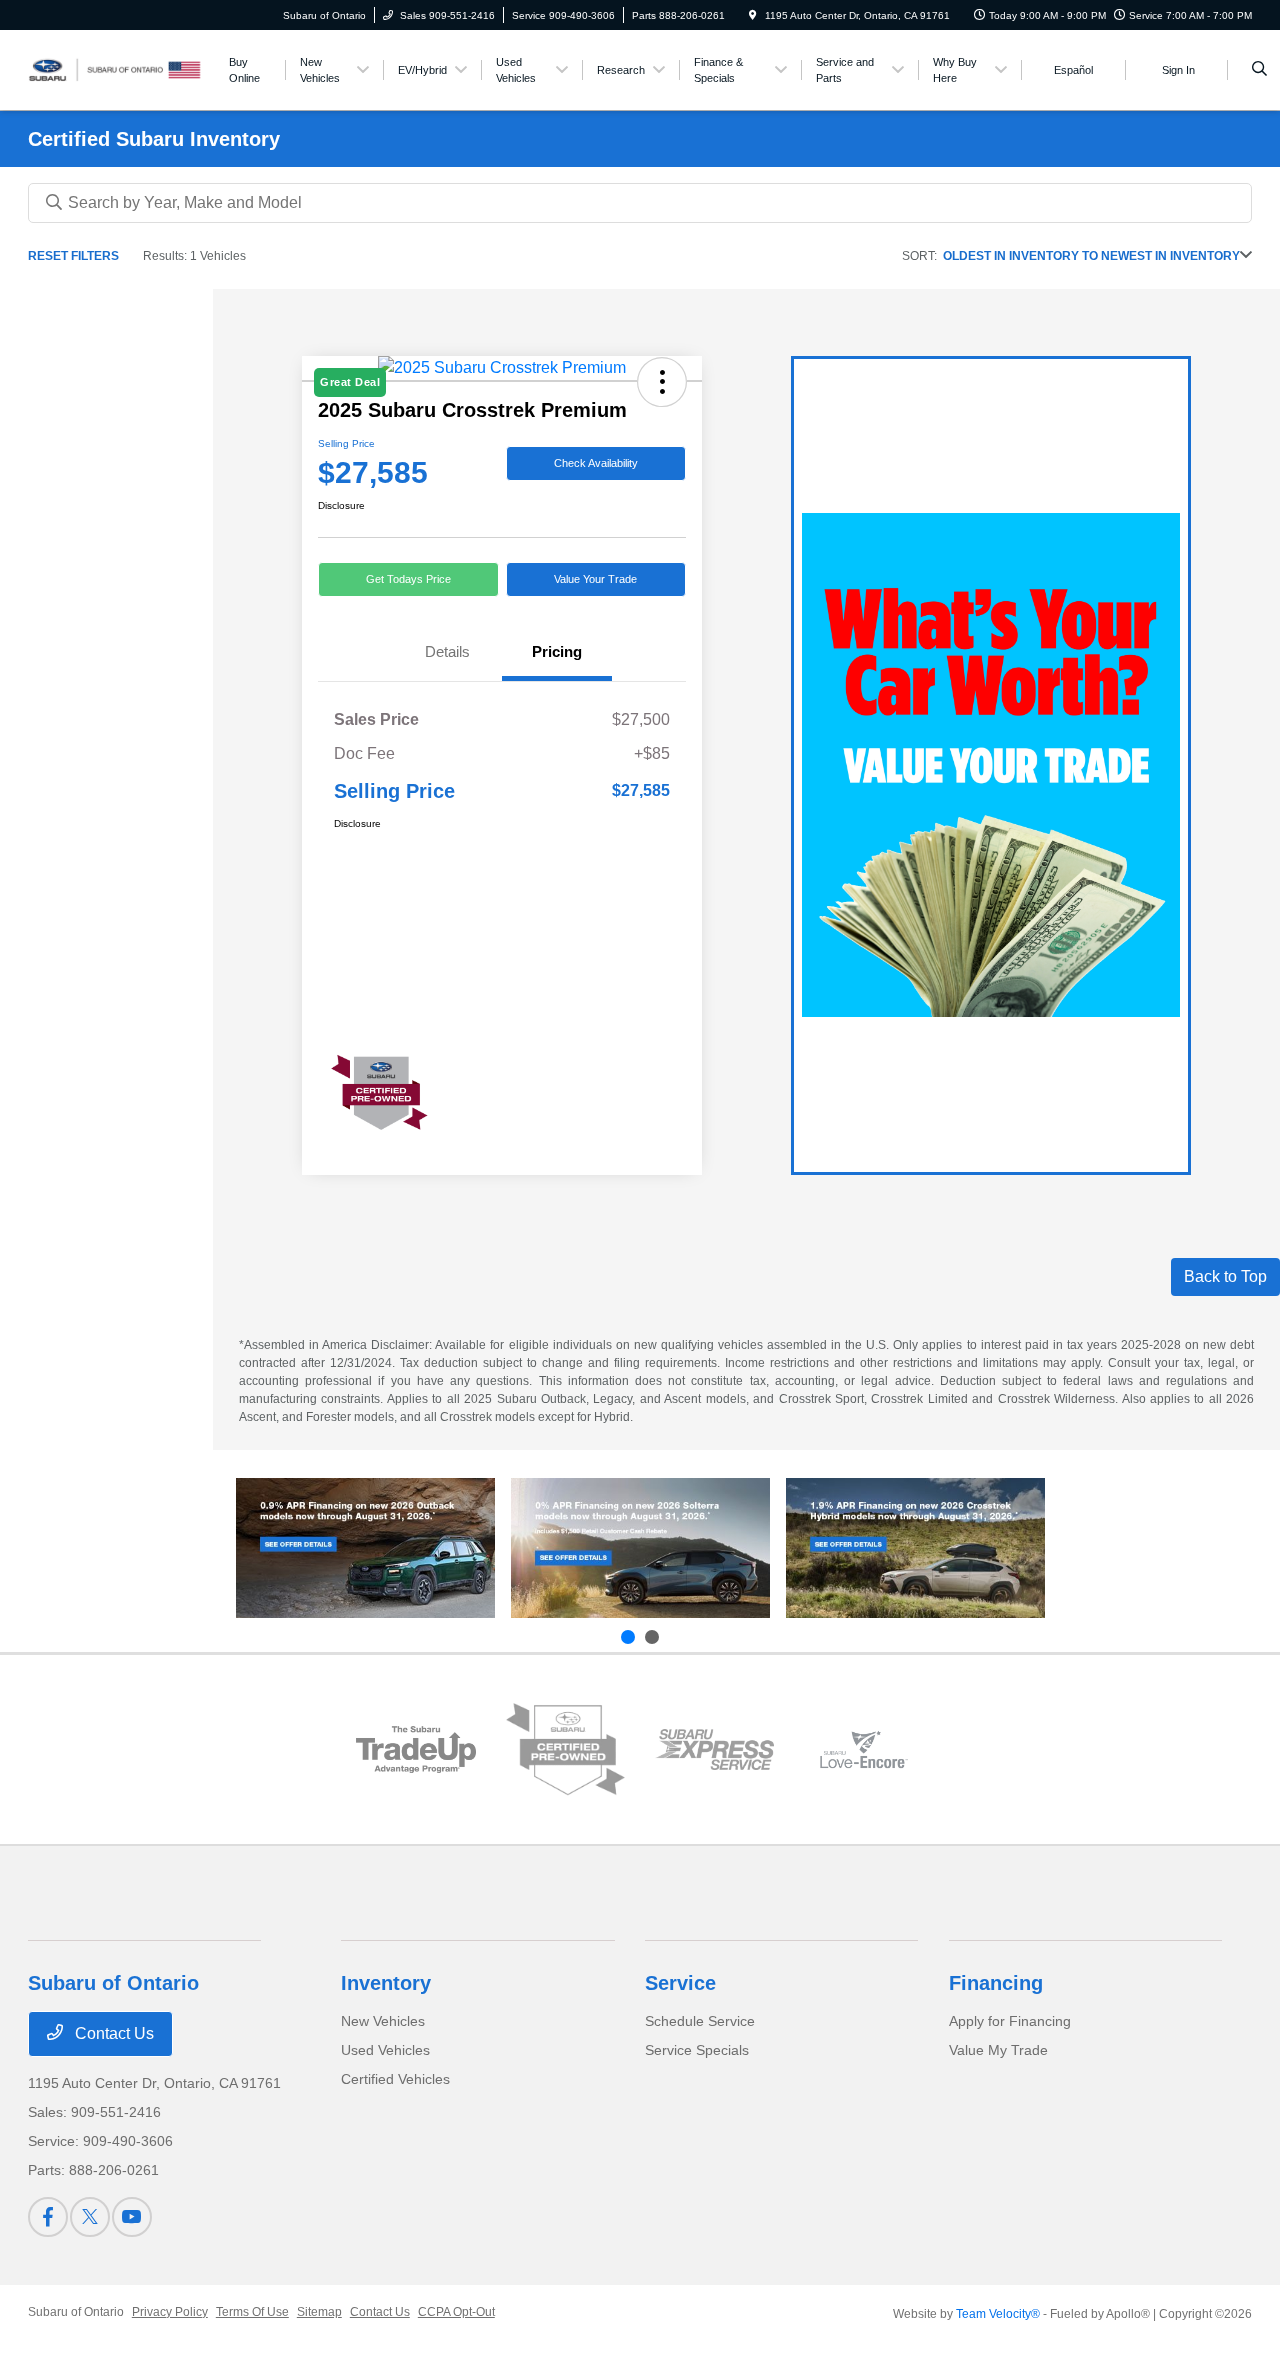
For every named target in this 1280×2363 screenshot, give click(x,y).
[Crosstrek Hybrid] (915, 1548)
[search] (1259, 70)
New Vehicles (383, 2021)
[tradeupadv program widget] (415, 1749)
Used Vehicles (385, 2050)
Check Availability (596, 463)
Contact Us (112, 2033)
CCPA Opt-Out (456, 2312)
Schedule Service (700, 2021)
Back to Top (1225, 1276)
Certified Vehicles (395, 2079)
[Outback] (365, 1548)
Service (680, 1983)
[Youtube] (132, 2217)
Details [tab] (447, 651)
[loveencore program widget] (863, 1749)
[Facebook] (48, 2217)
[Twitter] (90, 2217)
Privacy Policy (170, 2312)
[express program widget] (714, 1749)
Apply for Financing (1010, 2021)
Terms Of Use (252, 2312)
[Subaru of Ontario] (118, 68)
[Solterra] (640, 1548)
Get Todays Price (408, 579)
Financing (996, 1983)
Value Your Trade (595, 579)
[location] (753, 15)
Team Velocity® (998, 2314)
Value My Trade (998, 2050)
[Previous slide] (628, 1637)
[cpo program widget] (565, 1749)
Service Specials (697, 2050)
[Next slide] (652, 1637)
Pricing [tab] (557, 651)
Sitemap (319, 2312)
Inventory (386, 1983)
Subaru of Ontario (76, 2312)
